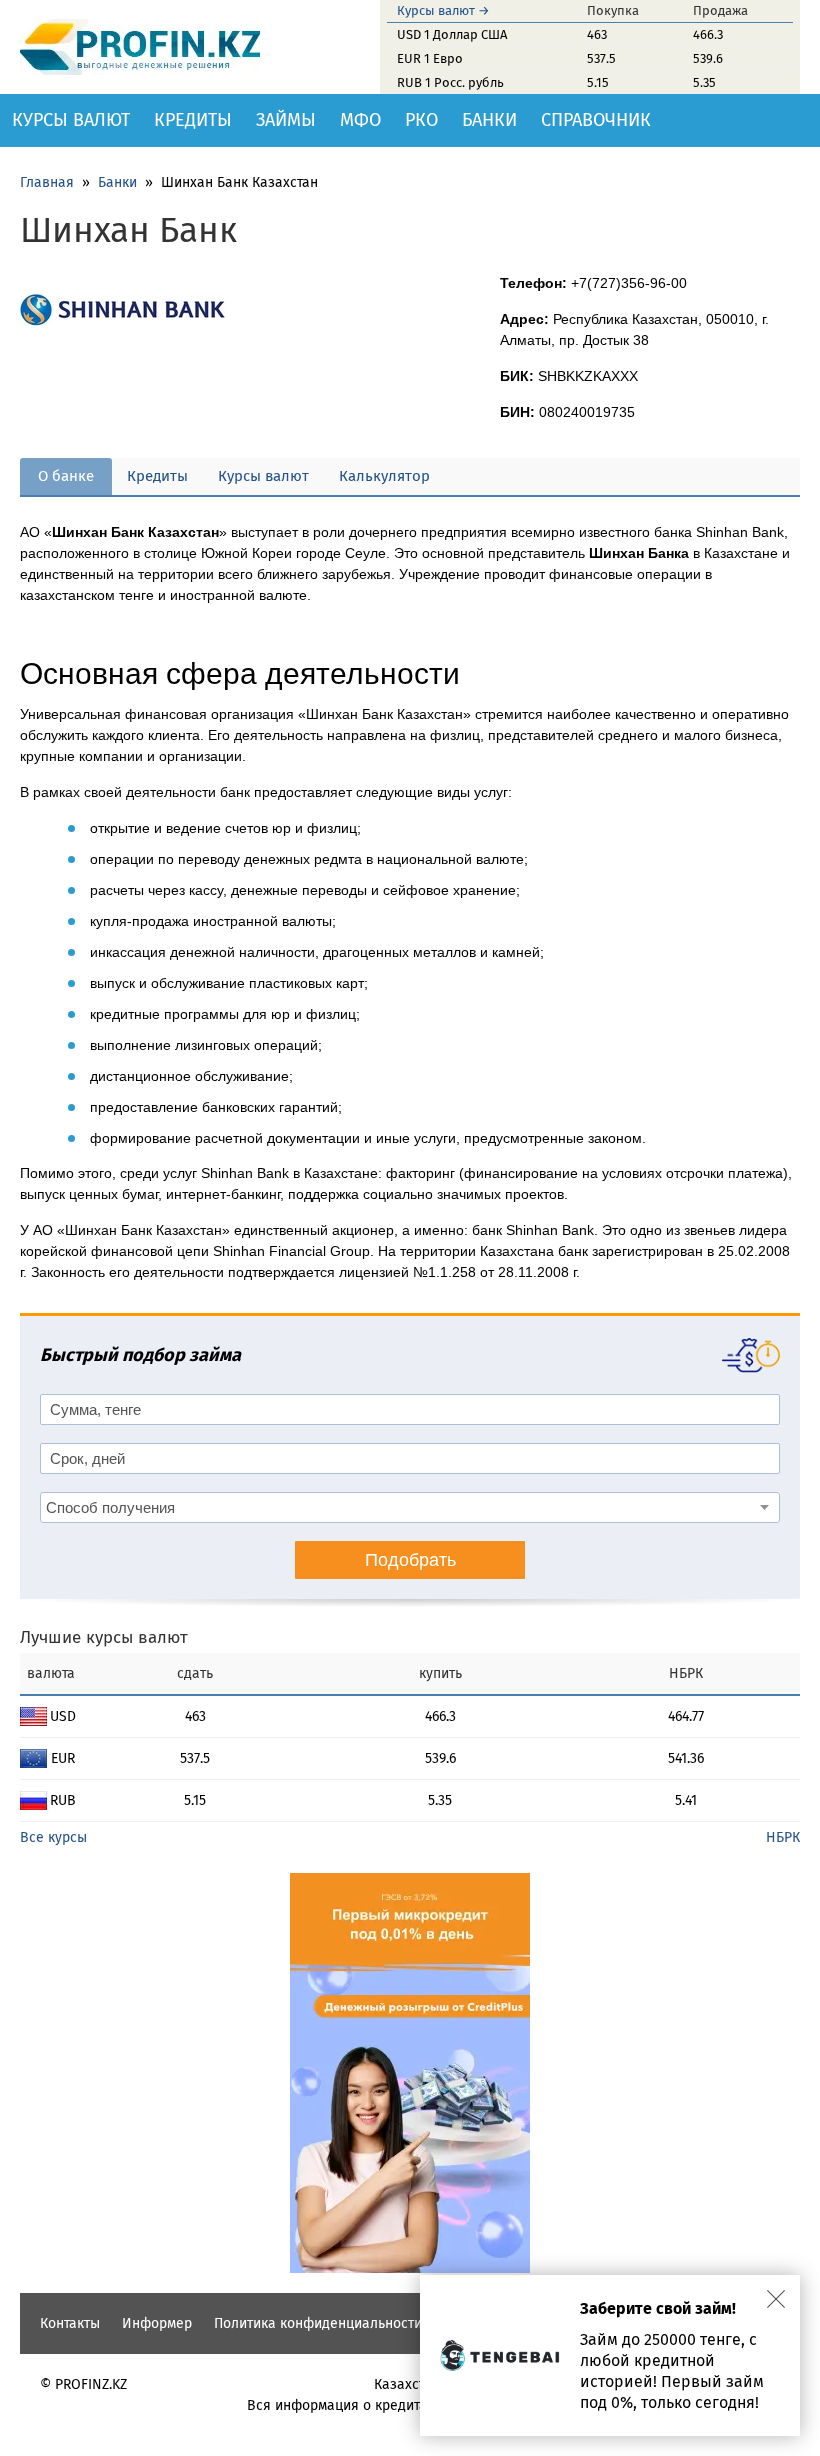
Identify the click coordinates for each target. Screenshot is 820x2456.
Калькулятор (384, 476)
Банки (489, 120)
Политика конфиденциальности (318, 2323)
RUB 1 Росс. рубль (450, 82)
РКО (421, 120)
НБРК (783, 1837)
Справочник (596, 120)
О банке (66, 476)
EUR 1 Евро (430, 58)
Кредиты (193, 120)
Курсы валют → (443, 10)
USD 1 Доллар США (452, 34)
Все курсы (53, 1837)
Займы (286, 120)
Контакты (70, 2323)
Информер (157, 2323)
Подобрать (410, 1560)
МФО (360, 120)
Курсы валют (71, 120)
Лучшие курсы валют (104, 1637)
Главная (47, 182)
